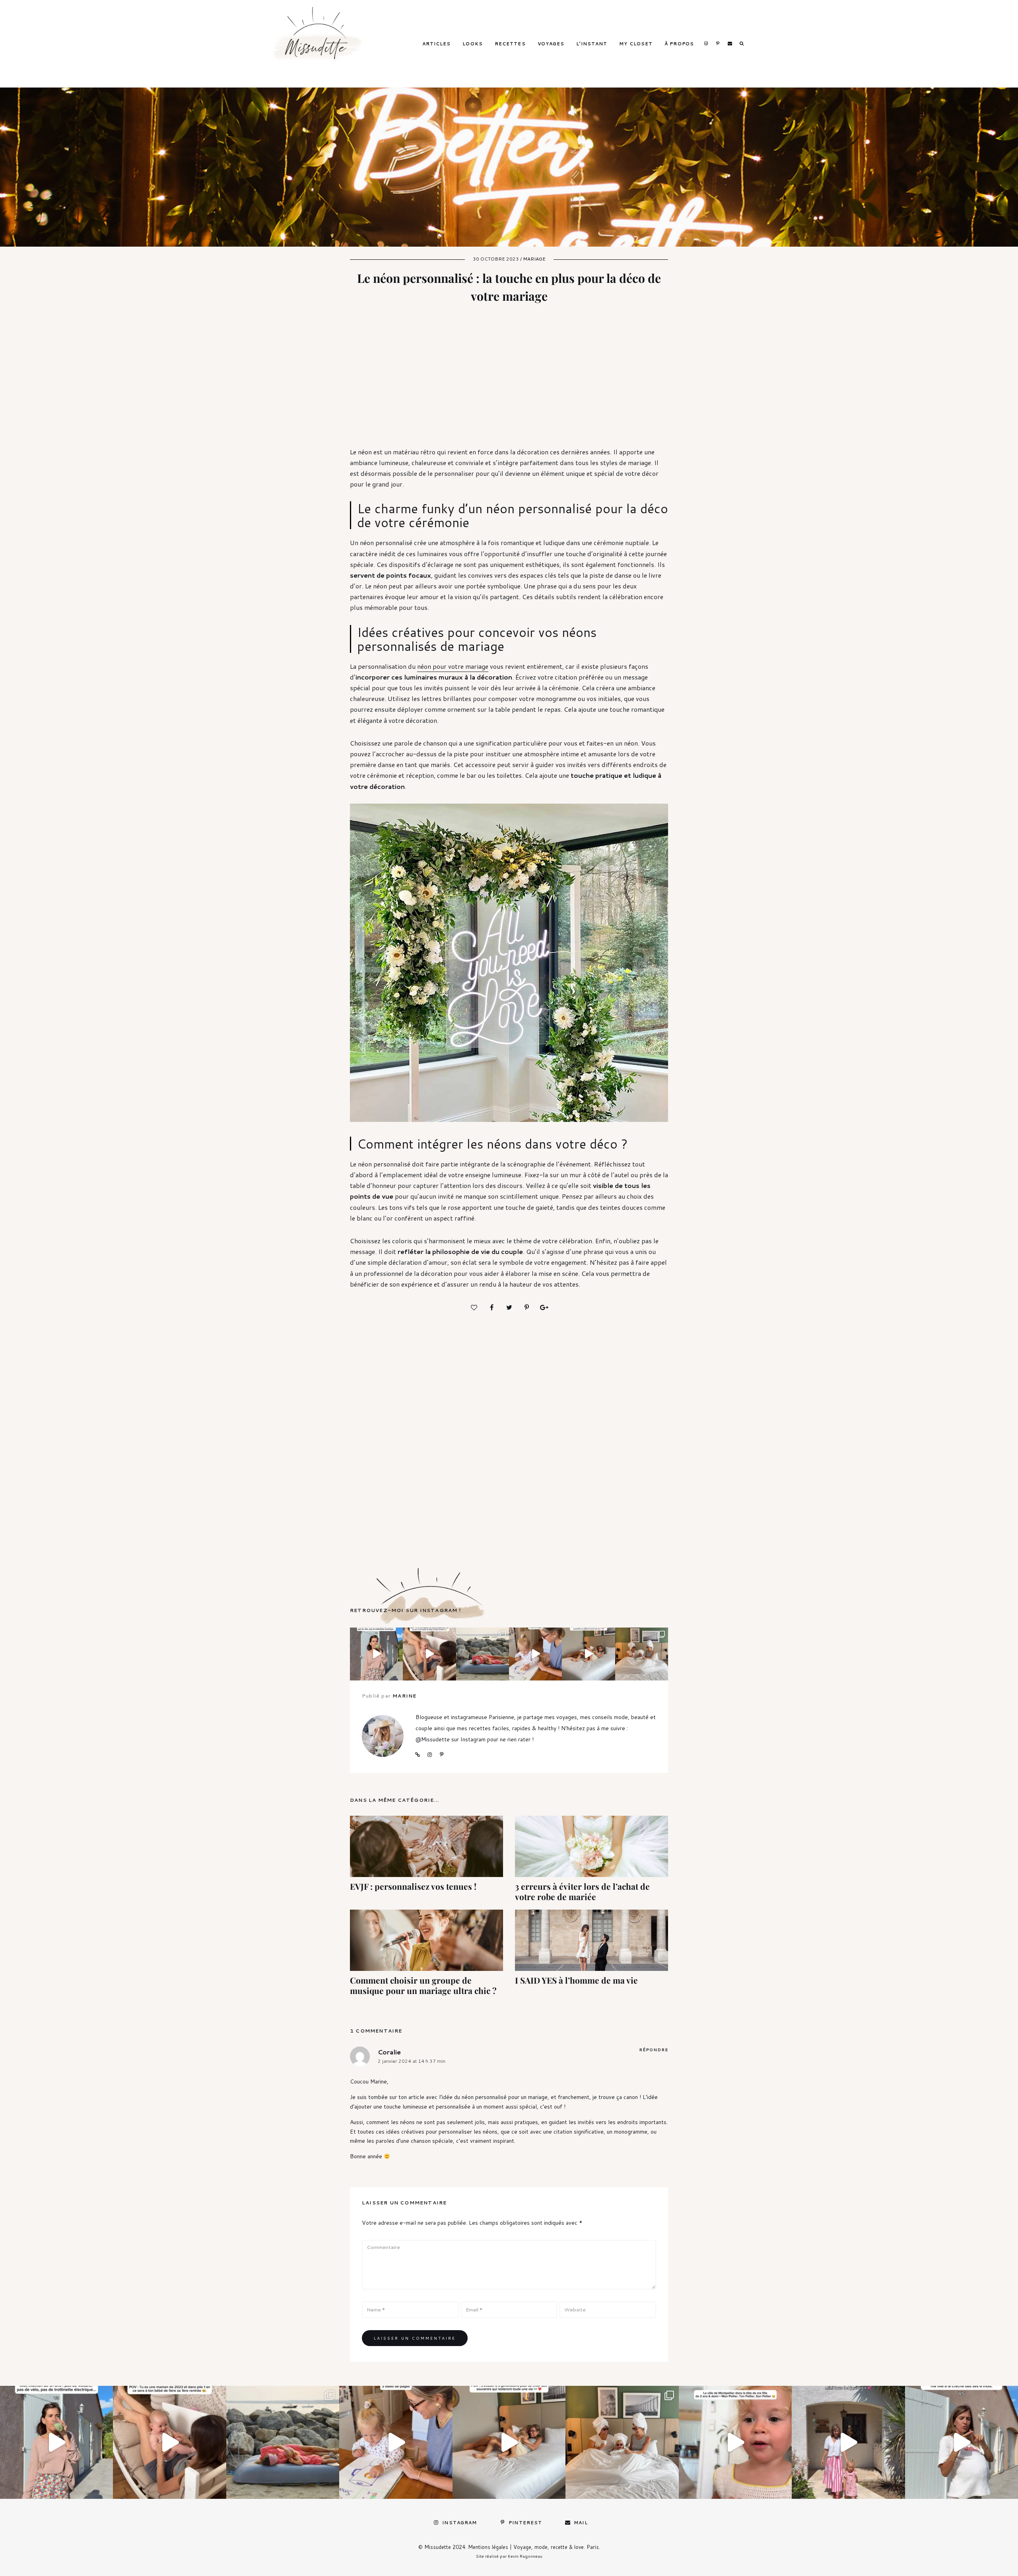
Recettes (510, 44)
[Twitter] (509, 1307)
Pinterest (718, 43)
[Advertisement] (511, 381)
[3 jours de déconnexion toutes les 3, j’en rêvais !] (588, 1654)
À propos (679, 44)
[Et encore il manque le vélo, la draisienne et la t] (376, 1654)
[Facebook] (492, 1307)
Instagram (706, 43)
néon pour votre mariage (453, 666)
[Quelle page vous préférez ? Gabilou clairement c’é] (535, 1654)
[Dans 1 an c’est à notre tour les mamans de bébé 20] (429, 1654)
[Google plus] (544, 1307)
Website (418, 1755)
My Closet (636, 44)
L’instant (592, 44)
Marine (404, 1696)
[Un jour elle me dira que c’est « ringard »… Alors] (848, 2442)
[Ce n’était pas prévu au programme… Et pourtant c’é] (962, 2442)
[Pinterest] (526, 1307)
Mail (730, 43)
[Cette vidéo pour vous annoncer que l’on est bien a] (735, 2442)
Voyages (551, 44)
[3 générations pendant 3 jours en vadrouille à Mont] (642, 1654)
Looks (473, 44)
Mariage (534, 259)
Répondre (654, 2050)
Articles (437, 44)
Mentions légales (488, 2547)
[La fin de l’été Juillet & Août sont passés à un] (283, 2442)
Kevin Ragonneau (525, 2556)
